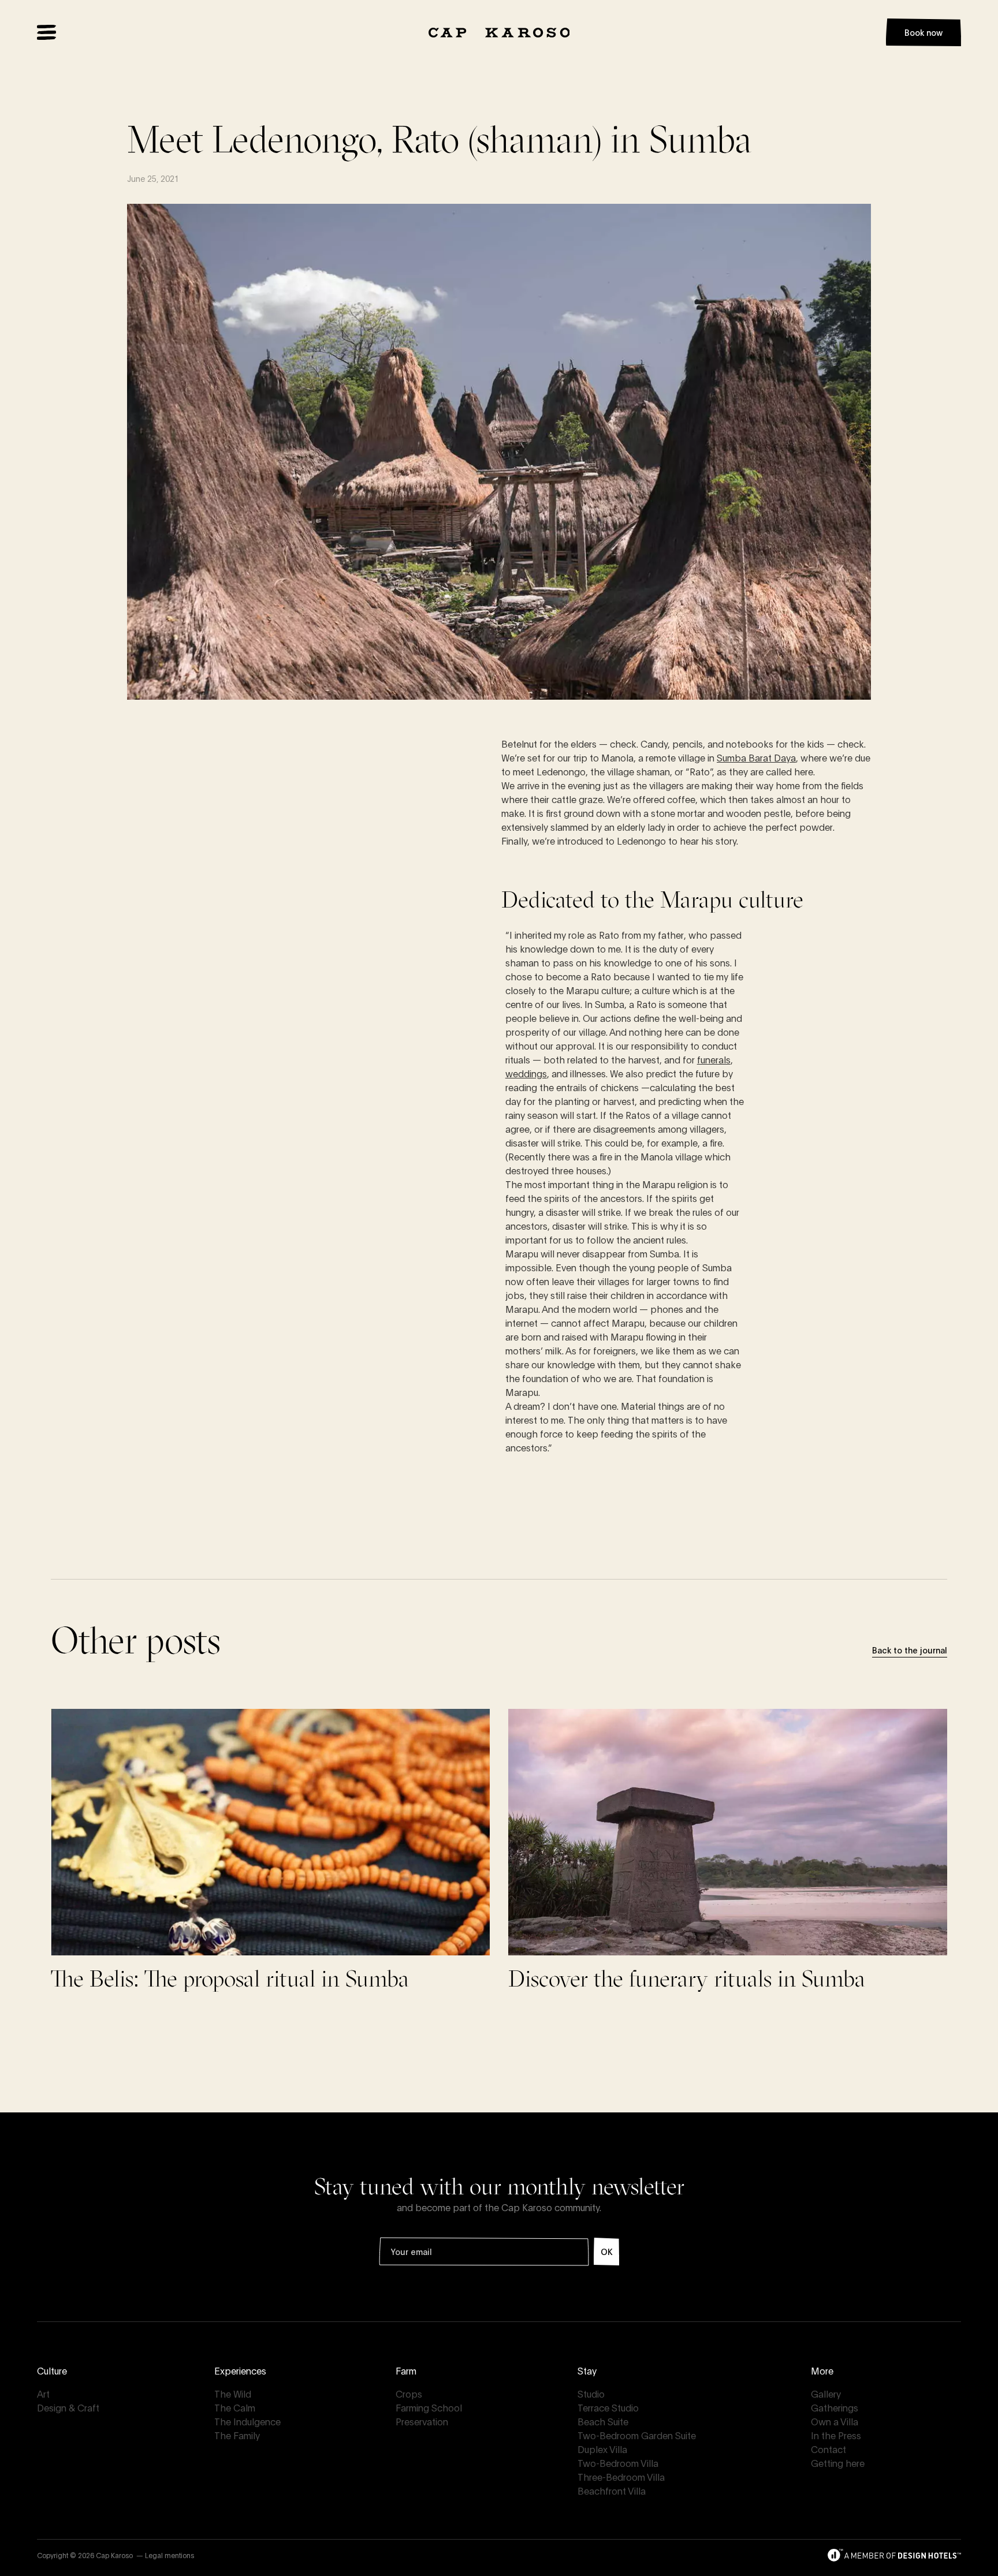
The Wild (233, 2393)
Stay (587, 2370)
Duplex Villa (602, 2449)
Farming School (429, 2407)
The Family (237, 2435)
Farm (406, 2370)
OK (606, 2251)
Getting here (838, 2463)
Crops (409, 2393)
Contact (828, 2449)
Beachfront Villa (612, 2490)
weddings (526, 1073)
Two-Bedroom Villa (618, 2463)
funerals (714, 1059)
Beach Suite (603, 2421)
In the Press (836, 2435)
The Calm (235, 2407)
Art (43, 2393)
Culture (52, 2370)
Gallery (826, 2393)
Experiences (240, 2370)
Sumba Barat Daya (756, 757)
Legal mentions (170, 2555)
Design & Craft (68, 2407)
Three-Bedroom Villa (621, 2476)
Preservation (422, 2421)
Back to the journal (910, 1650)
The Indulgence (247, 2421)
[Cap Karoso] (499, 33)
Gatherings (835, 2407)
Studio (591, 2393)
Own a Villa (835, 2421)
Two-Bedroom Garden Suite (637, 2435)
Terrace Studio (608, 2407)
